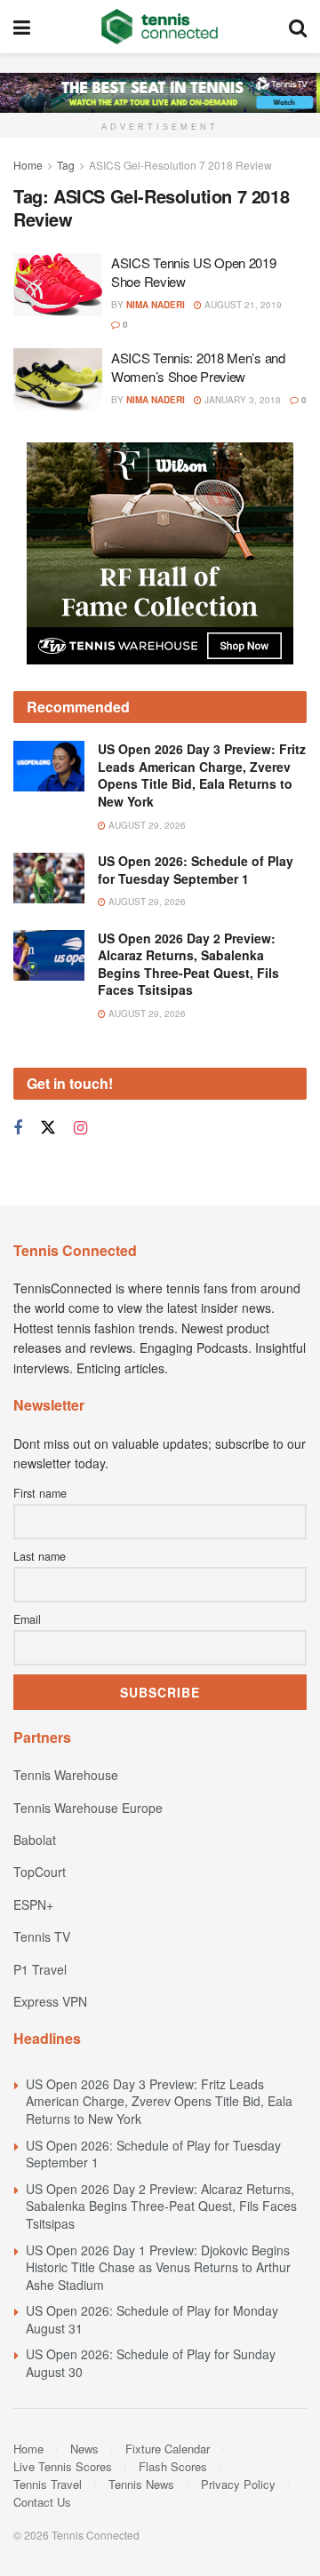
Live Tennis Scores (63, 2466)
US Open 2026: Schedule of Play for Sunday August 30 (151, 2363)
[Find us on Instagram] (80, 1128)
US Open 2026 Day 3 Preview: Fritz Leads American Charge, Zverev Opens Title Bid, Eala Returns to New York (202, 775)
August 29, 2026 (146, 825)
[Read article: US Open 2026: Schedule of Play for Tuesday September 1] (49, 878)
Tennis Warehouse (66, 1775)
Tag (66, 165)
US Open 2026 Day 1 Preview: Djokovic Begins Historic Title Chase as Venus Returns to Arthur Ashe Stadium (158, 2267)
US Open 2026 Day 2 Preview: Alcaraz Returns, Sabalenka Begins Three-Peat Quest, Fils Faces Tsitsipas (188, 964)
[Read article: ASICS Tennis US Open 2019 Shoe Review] (58, 285)
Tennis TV (42, 1936)
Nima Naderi (156, 305)
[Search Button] (298, 27)
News (84, 2449)
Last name (40, 1556)
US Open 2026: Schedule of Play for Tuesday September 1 (196, 870)
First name (40, 1493)
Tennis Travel (48, 2484)
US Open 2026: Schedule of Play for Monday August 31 (152, 2319)
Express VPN (50, 2001)
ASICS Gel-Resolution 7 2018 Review (180, 165)
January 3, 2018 (241, 400)
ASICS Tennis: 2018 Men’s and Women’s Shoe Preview (198, 367)
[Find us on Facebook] (18, 1128)
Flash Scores (173, 2466)
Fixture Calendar (168, 2449)
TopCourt (40, 1872)
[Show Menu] (22, 27)
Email (27, 1619)
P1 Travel (40, 1969)
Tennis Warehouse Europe (88, 1808)
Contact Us (42, 2502)
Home (28, 165)
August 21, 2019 (242, 305)
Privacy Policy (238, 2484)
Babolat (35, 1840)
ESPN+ (33, 1904)
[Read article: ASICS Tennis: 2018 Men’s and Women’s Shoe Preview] (58, 380)
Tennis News (141, 2484)
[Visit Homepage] (160, 27)
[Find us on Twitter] (48, 1128)
